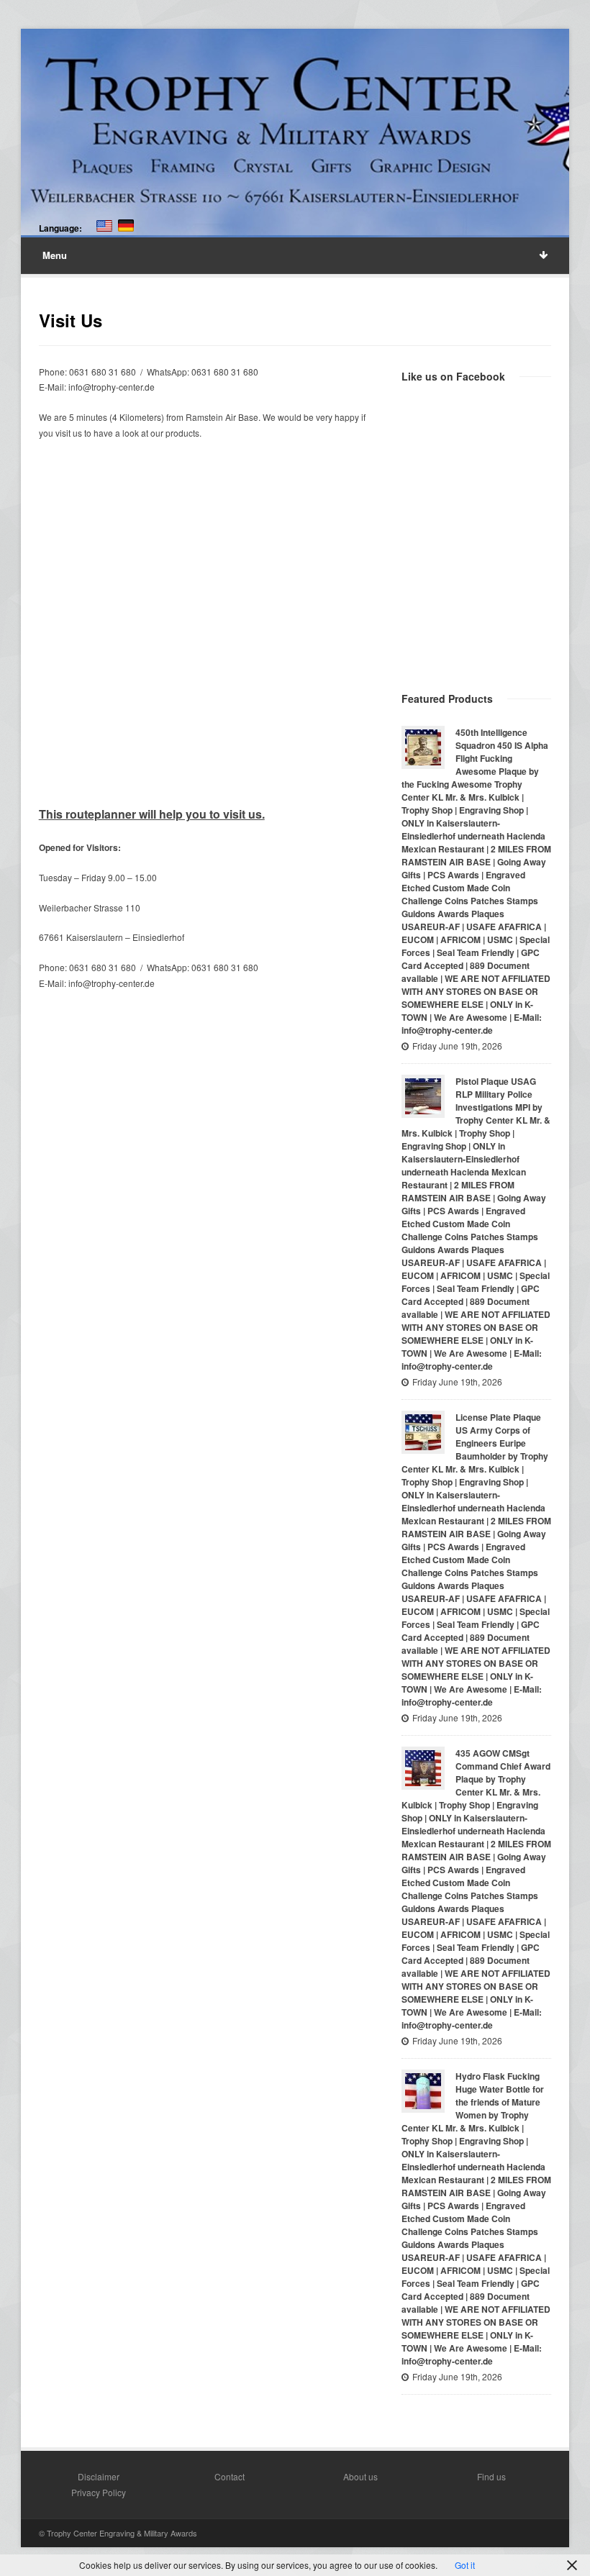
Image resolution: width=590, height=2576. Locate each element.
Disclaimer (99, 2476)
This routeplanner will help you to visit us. (152, 814)
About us (360, 2476)
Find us (491, 2476)
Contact (230, 2476)
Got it (465, 2565)
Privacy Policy (99, 2492)
